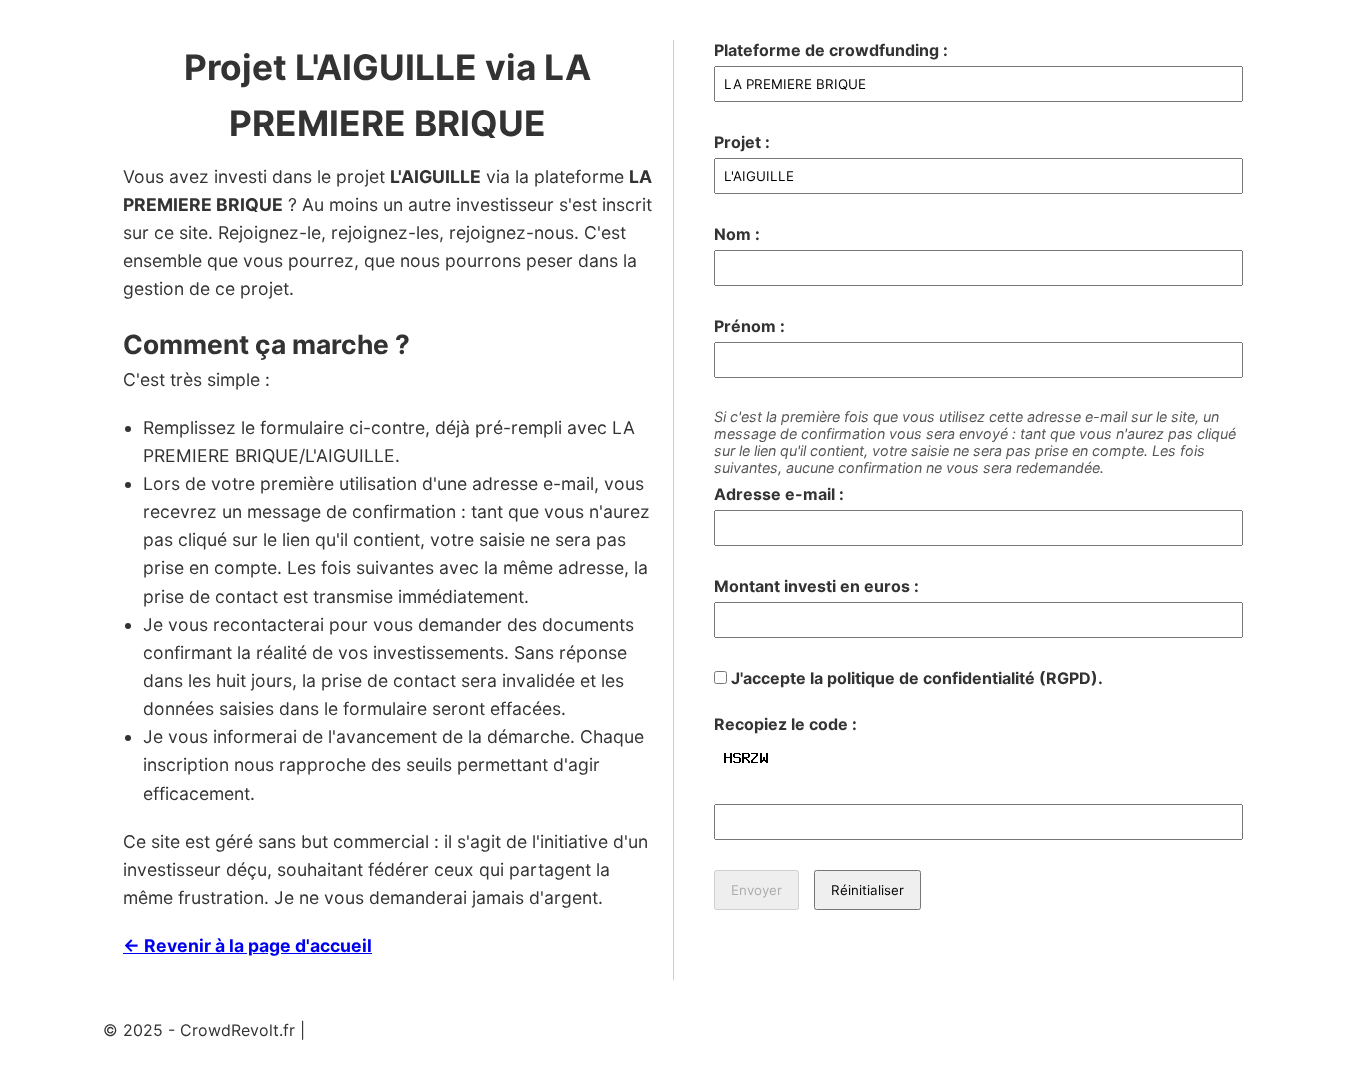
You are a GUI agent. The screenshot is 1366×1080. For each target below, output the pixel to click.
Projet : (742, 142)
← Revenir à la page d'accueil (247, 945)
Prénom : (749, 326)
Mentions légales (373, 1030)
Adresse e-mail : (779, 494)
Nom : (737, 234)
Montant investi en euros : (816, 586)
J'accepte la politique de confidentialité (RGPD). (915, 678)
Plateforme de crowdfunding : (831, 50)
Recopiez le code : (785, 724)
